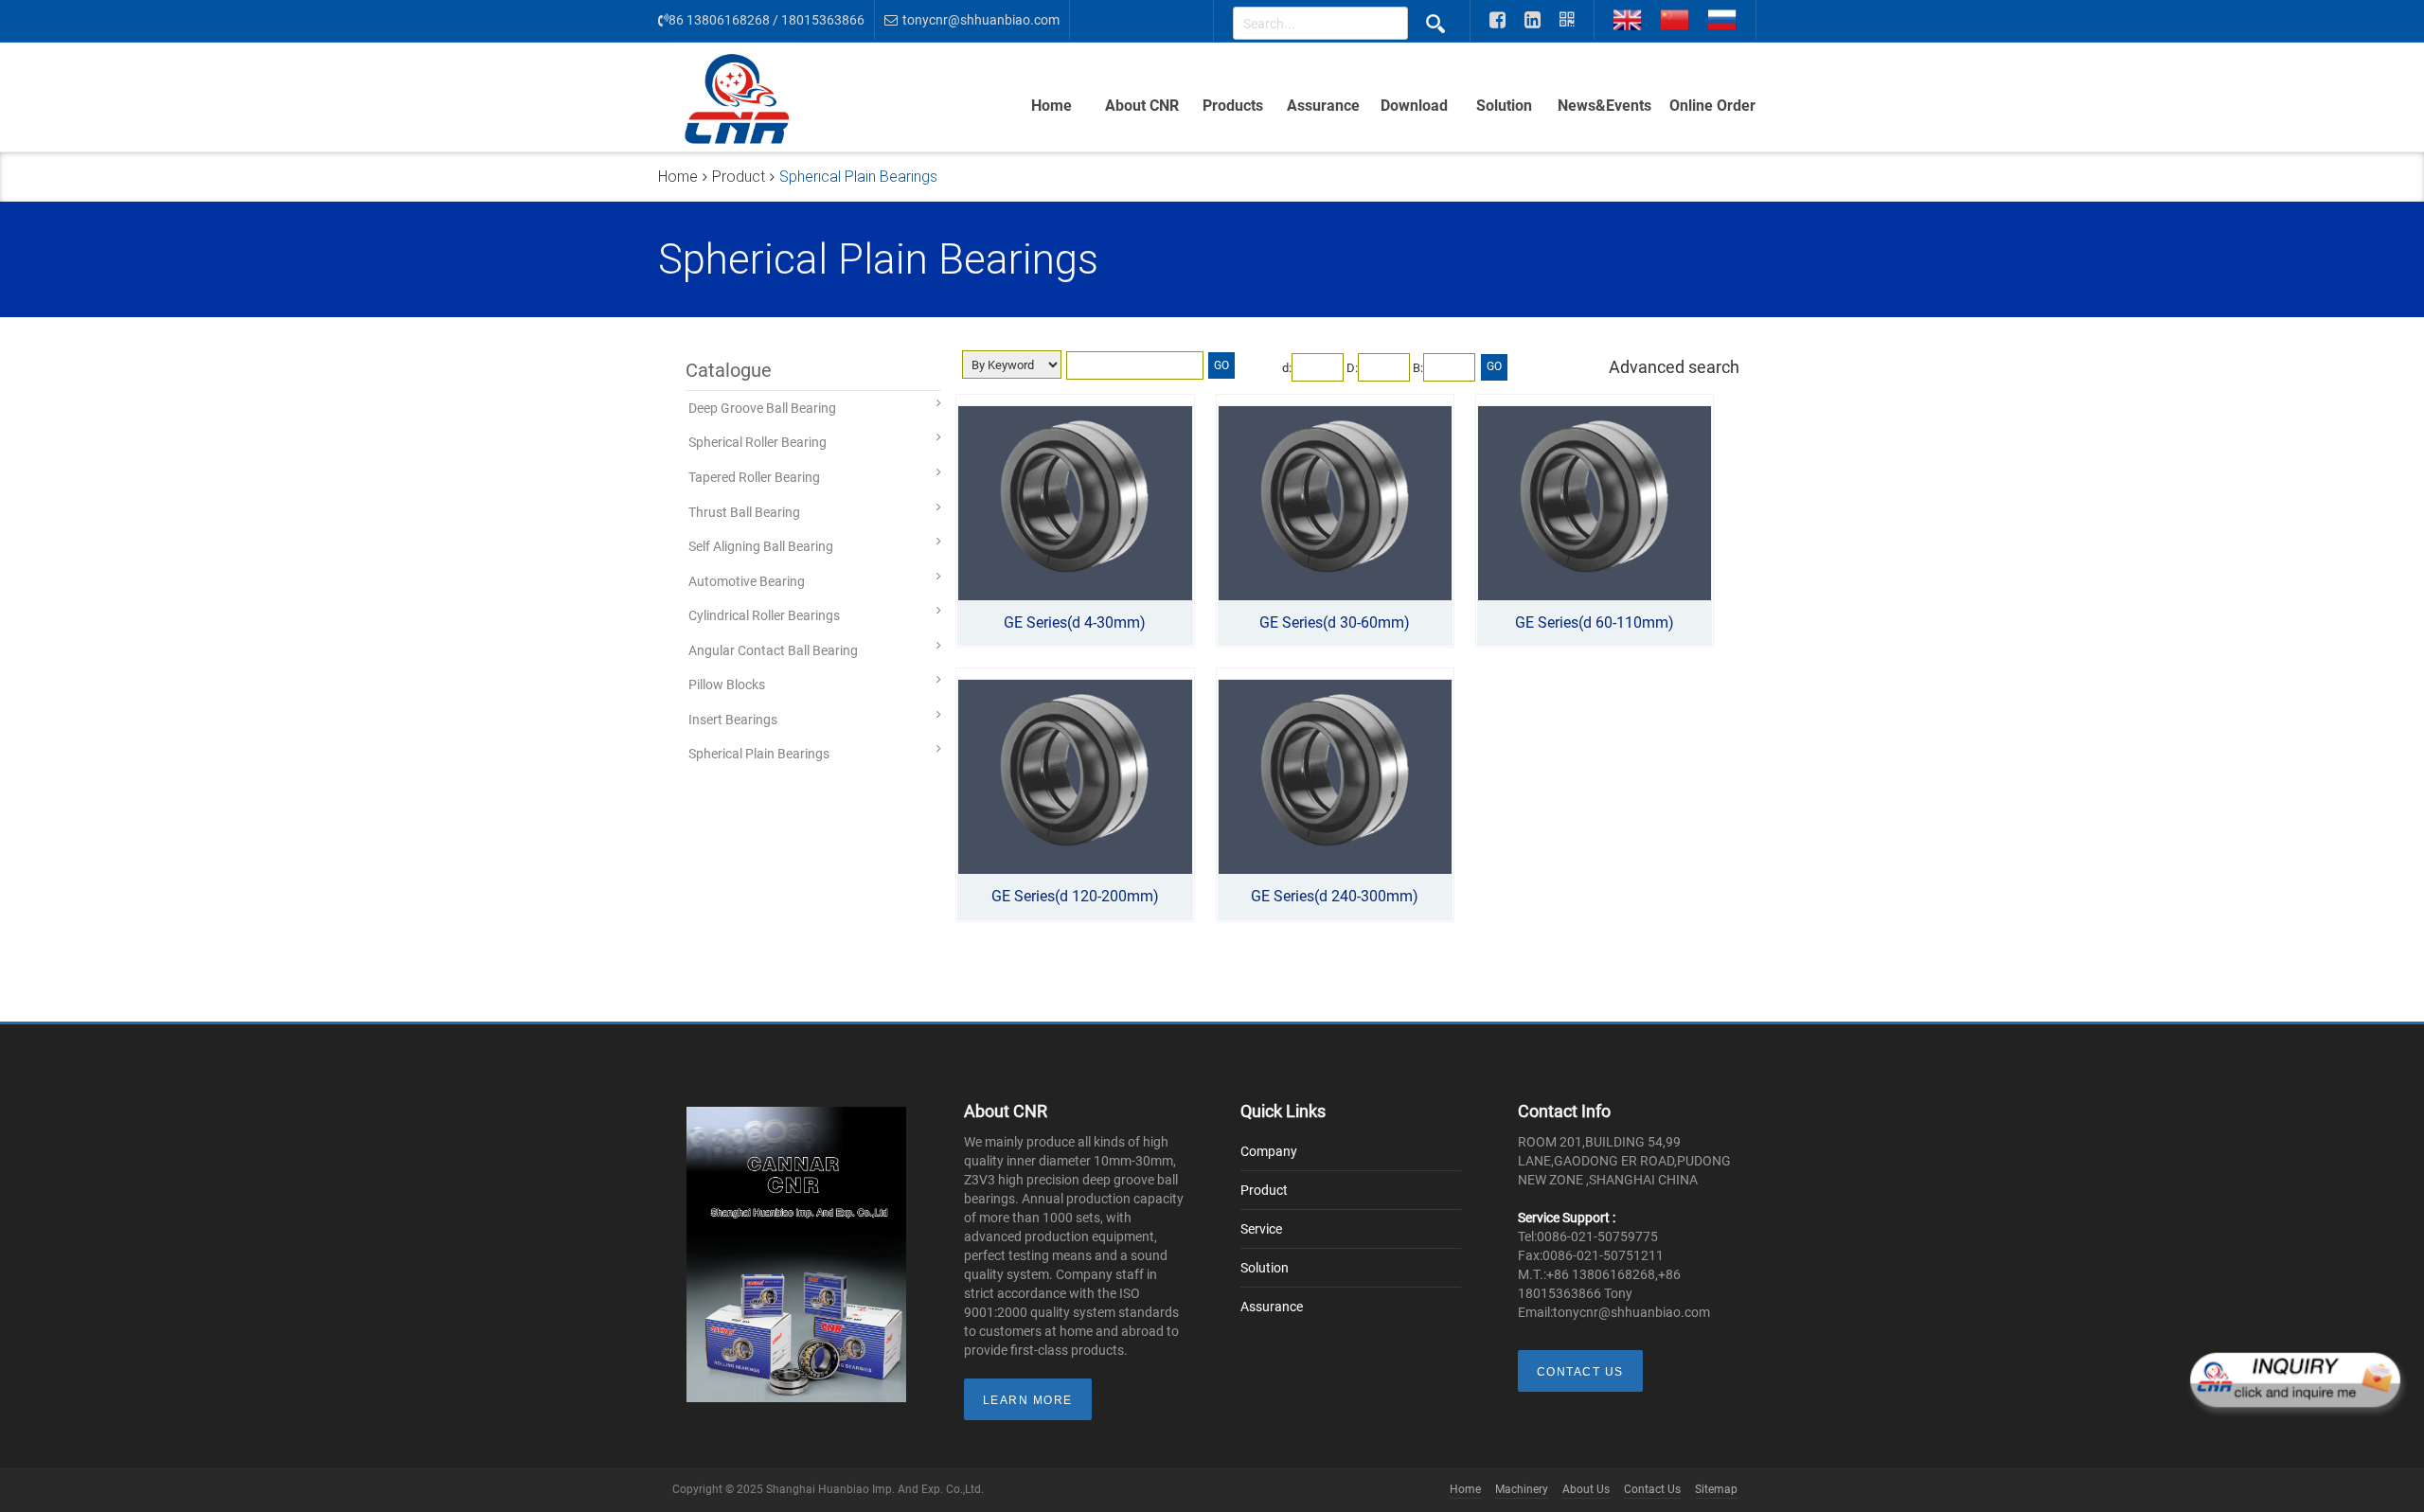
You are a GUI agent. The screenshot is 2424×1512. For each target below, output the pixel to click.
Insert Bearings (733, 720)
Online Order (1712, 106)
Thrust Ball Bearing (744, 512)
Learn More (1028, 1400)
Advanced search (1674, 367)
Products (1233, 106)
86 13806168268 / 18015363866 (766, 20)
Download (1414, 106)
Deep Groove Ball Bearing (762, 408)
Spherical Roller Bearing (757, 442)
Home (1052, 106)
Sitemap (1716, 1489)
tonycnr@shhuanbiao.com (981, 20)
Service (1261, 1229)
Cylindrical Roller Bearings (764, 615)
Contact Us (1580, 1372)
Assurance (1323, 106)
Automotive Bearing (747, 581)
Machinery (1522, 1489)
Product (739, 177)
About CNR (1142, 106)
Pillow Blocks (727, 685)
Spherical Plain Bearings (759, 754)
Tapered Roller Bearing (754, 477)
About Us (1586, 1489)
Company (1269, 1151)
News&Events (1604, 106)
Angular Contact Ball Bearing (773, 650)
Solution (1504, 106)
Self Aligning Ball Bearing (761, 546)
